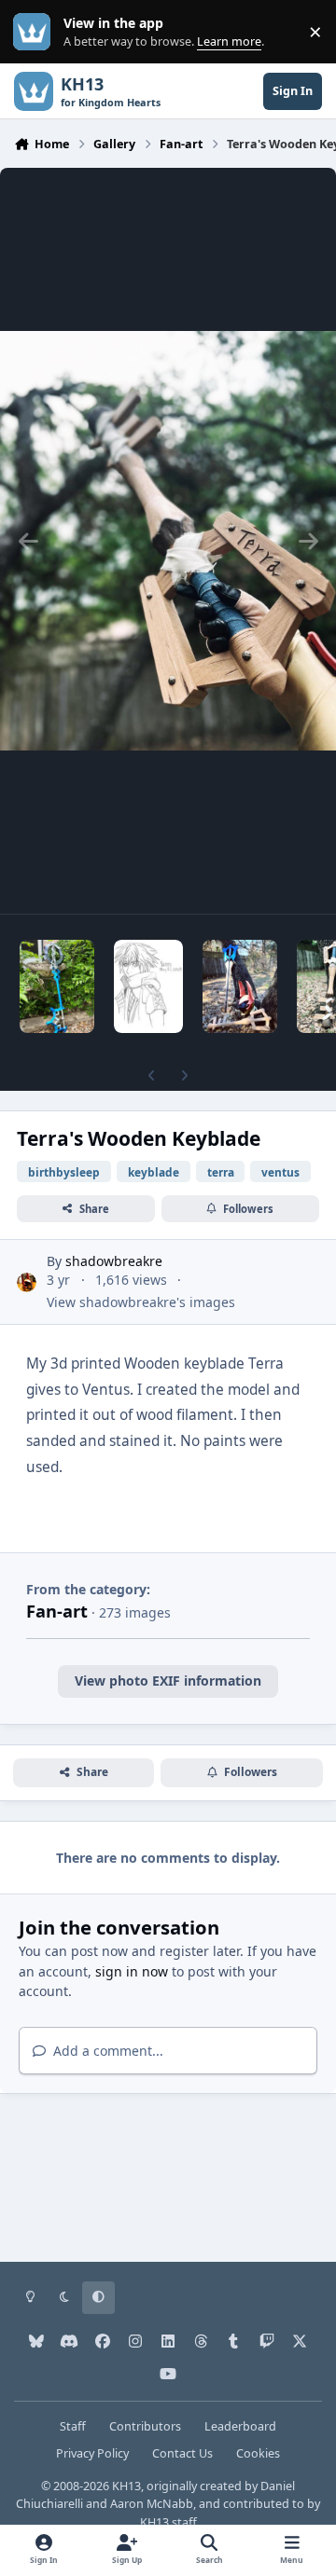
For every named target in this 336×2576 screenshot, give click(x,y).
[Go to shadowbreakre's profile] (27, 1282)
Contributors (145, 2426)
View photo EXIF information (168, 1681)
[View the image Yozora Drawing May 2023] (148, 986)
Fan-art (57, 1611)
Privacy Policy (92, 2453)
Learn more (36, 32)
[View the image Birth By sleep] (240, 986)
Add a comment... (106, 2051)
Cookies (258, 2453)
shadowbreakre (114, 1261)
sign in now (132, 1971)
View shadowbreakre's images (141, 1302)
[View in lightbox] (168, 541)
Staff (73, 2426)
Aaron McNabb (152, 2504)
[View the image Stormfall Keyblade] (57, 986)
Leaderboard (240, 2426)
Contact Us (182, 2453)
